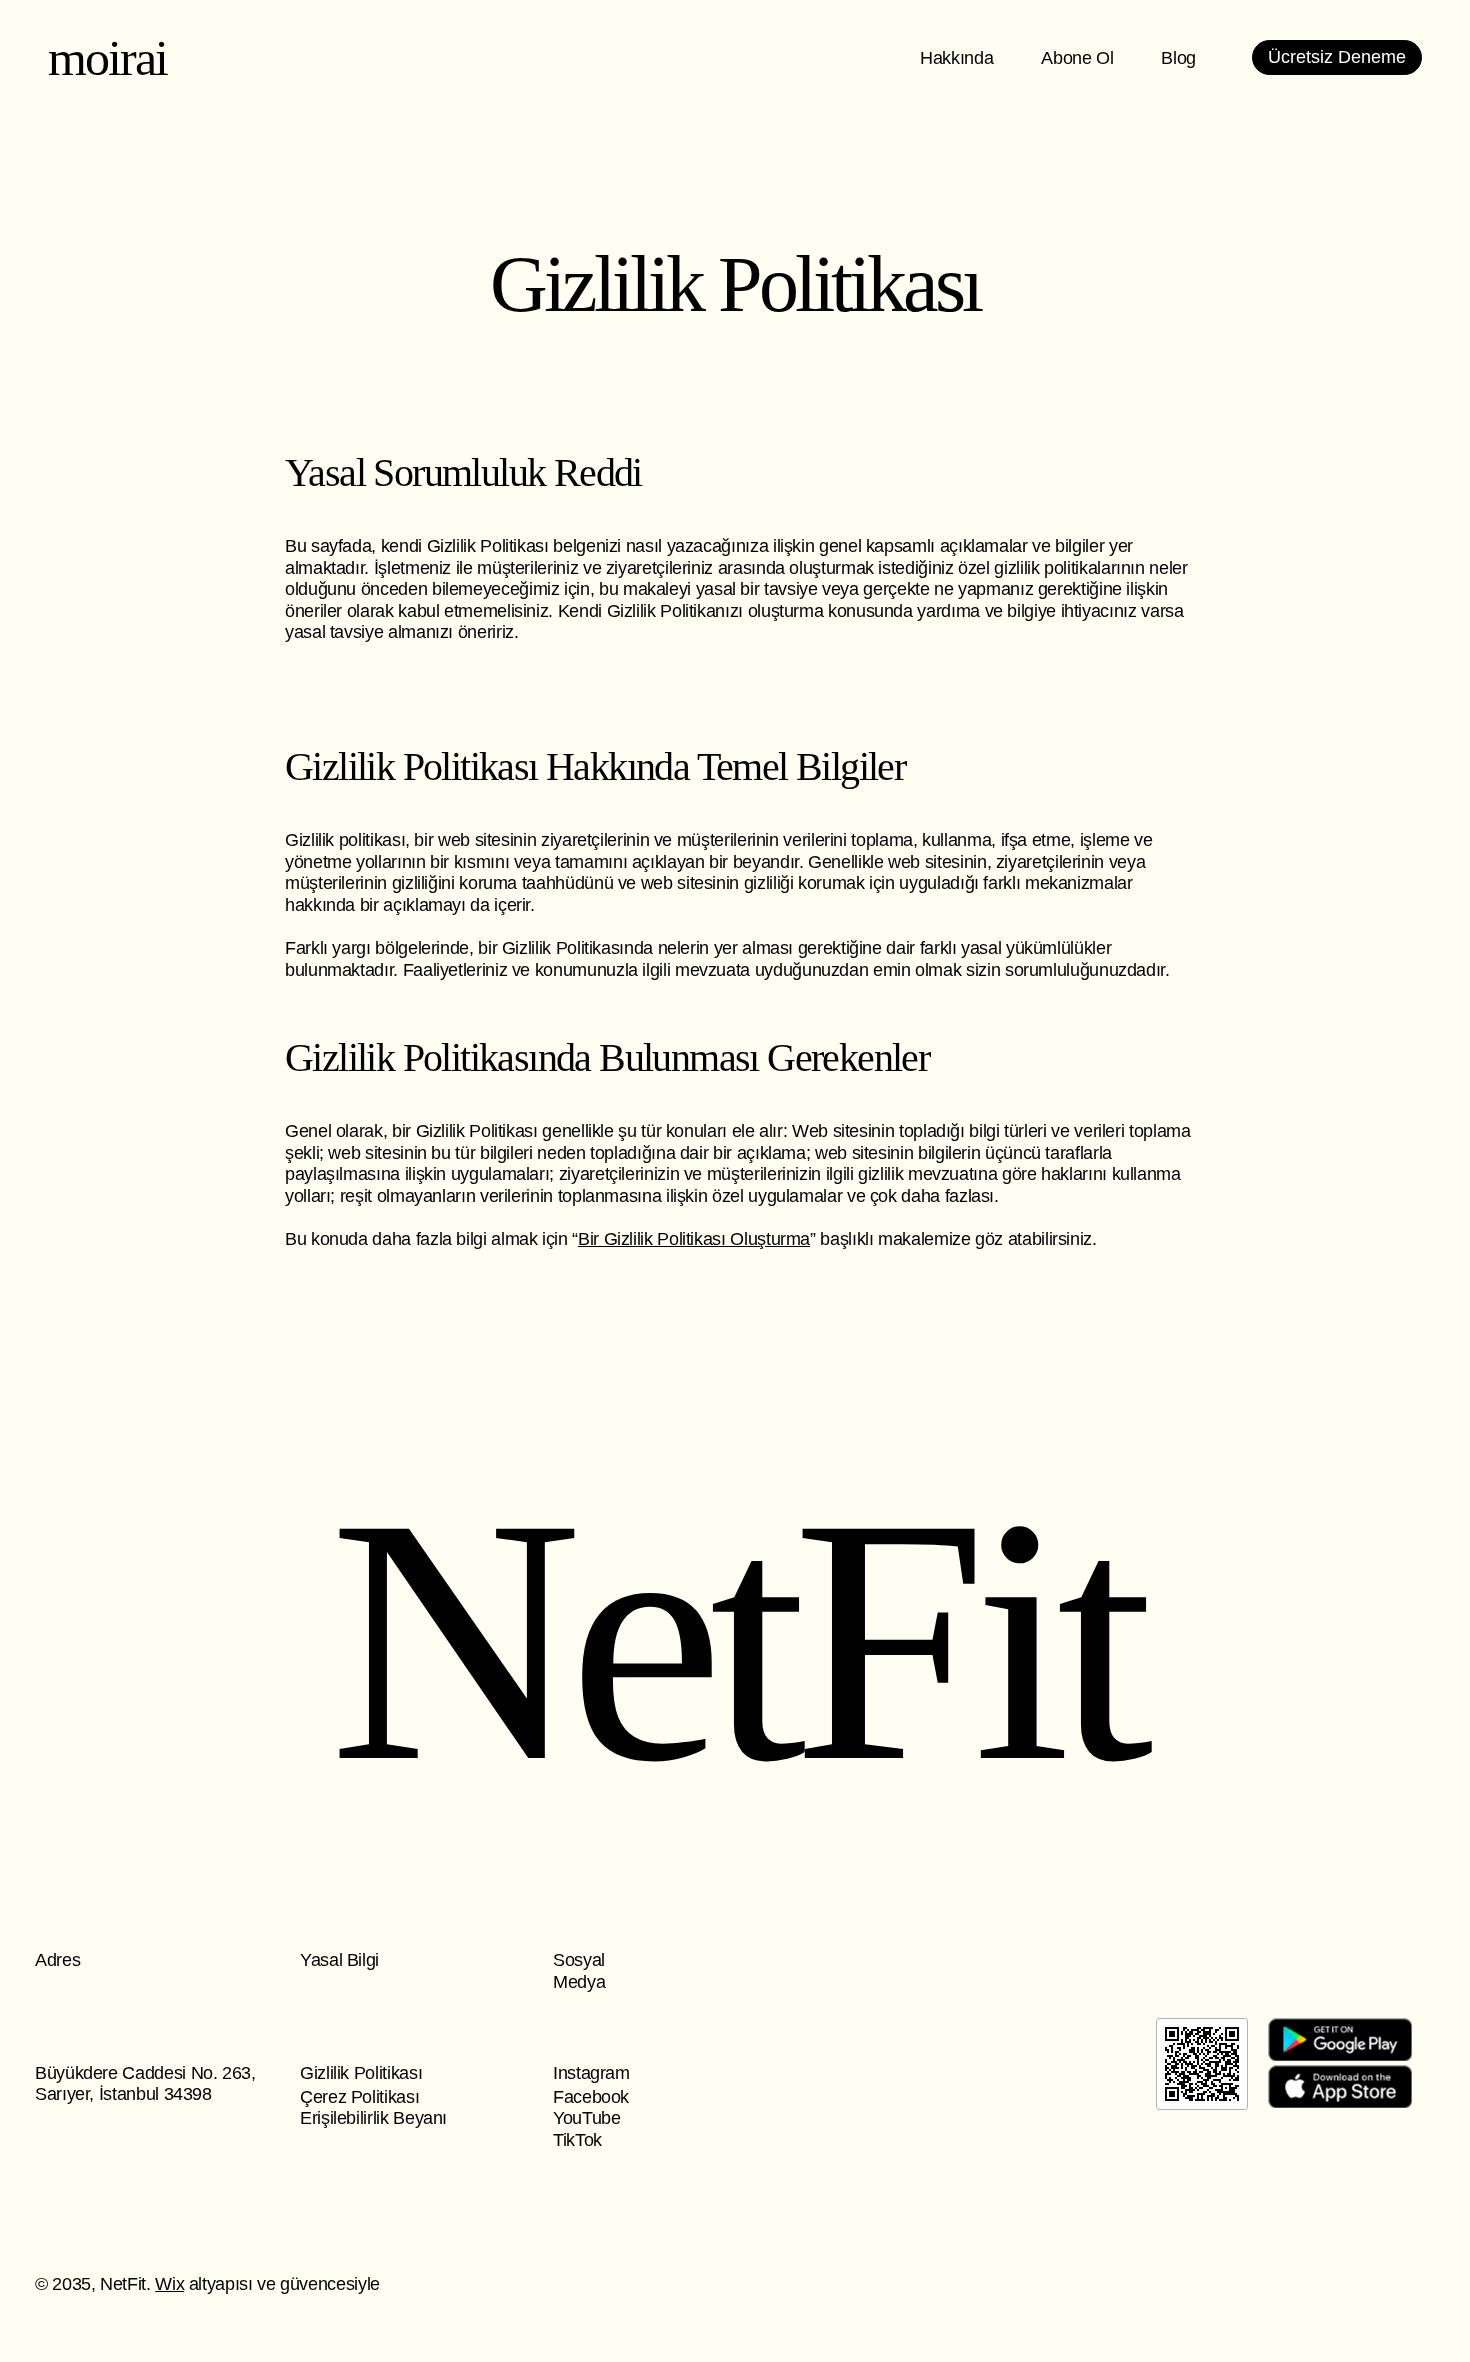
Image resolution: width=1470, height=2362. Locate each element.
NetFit (735, 1640)
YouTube (586, 2118)
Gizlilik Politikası (361, 2073)
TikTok (577, 2140)
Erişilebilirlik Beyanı (373, 2118)
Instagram (591, 2073)
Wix (169, 2284)
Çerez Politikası (359, 2097)
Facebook (591, 2097)
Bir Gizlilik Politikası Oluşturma (694, 1239)
